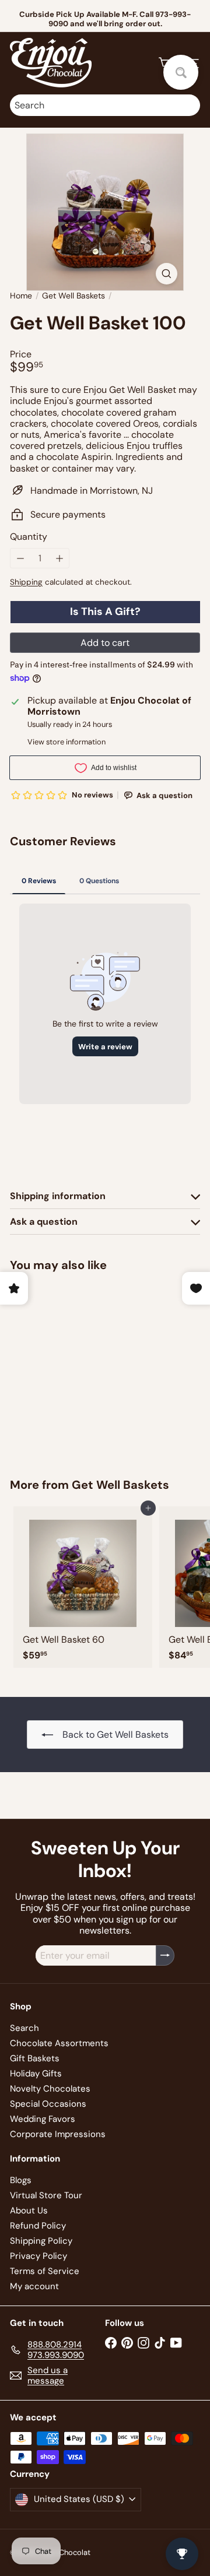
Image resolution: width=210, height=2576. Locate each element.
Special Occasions (48, 2104)
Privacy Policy (38, 2256)
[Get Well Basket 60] (83, 1587)
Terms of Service (45, 2271)
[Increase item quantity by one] (59, 558)
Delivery (132, 24)
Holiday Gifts (36, 2074)
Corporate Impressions (58, 2134)
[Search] (188, 105)
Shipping (26, 582)
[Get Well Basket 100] (83, 1367)
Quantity (29, 537)
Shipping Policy (41, 2241)
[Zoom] (167, 274)
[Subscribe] (165, 1955)
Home (21, 296)
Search (24, 2028)
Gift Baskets (35, 2058)
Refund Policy (38, 2226)
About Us (29, 2210)
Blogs (21, 2180)
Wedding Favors (43, 2119)
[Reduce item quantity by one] (20, 558)
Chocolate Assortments (59, 2043)
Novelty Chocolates (50, 2089)
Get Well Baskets (73, 296)
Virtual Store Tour (46, 2195)
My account (34, 2286)
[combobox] (105, 105)
